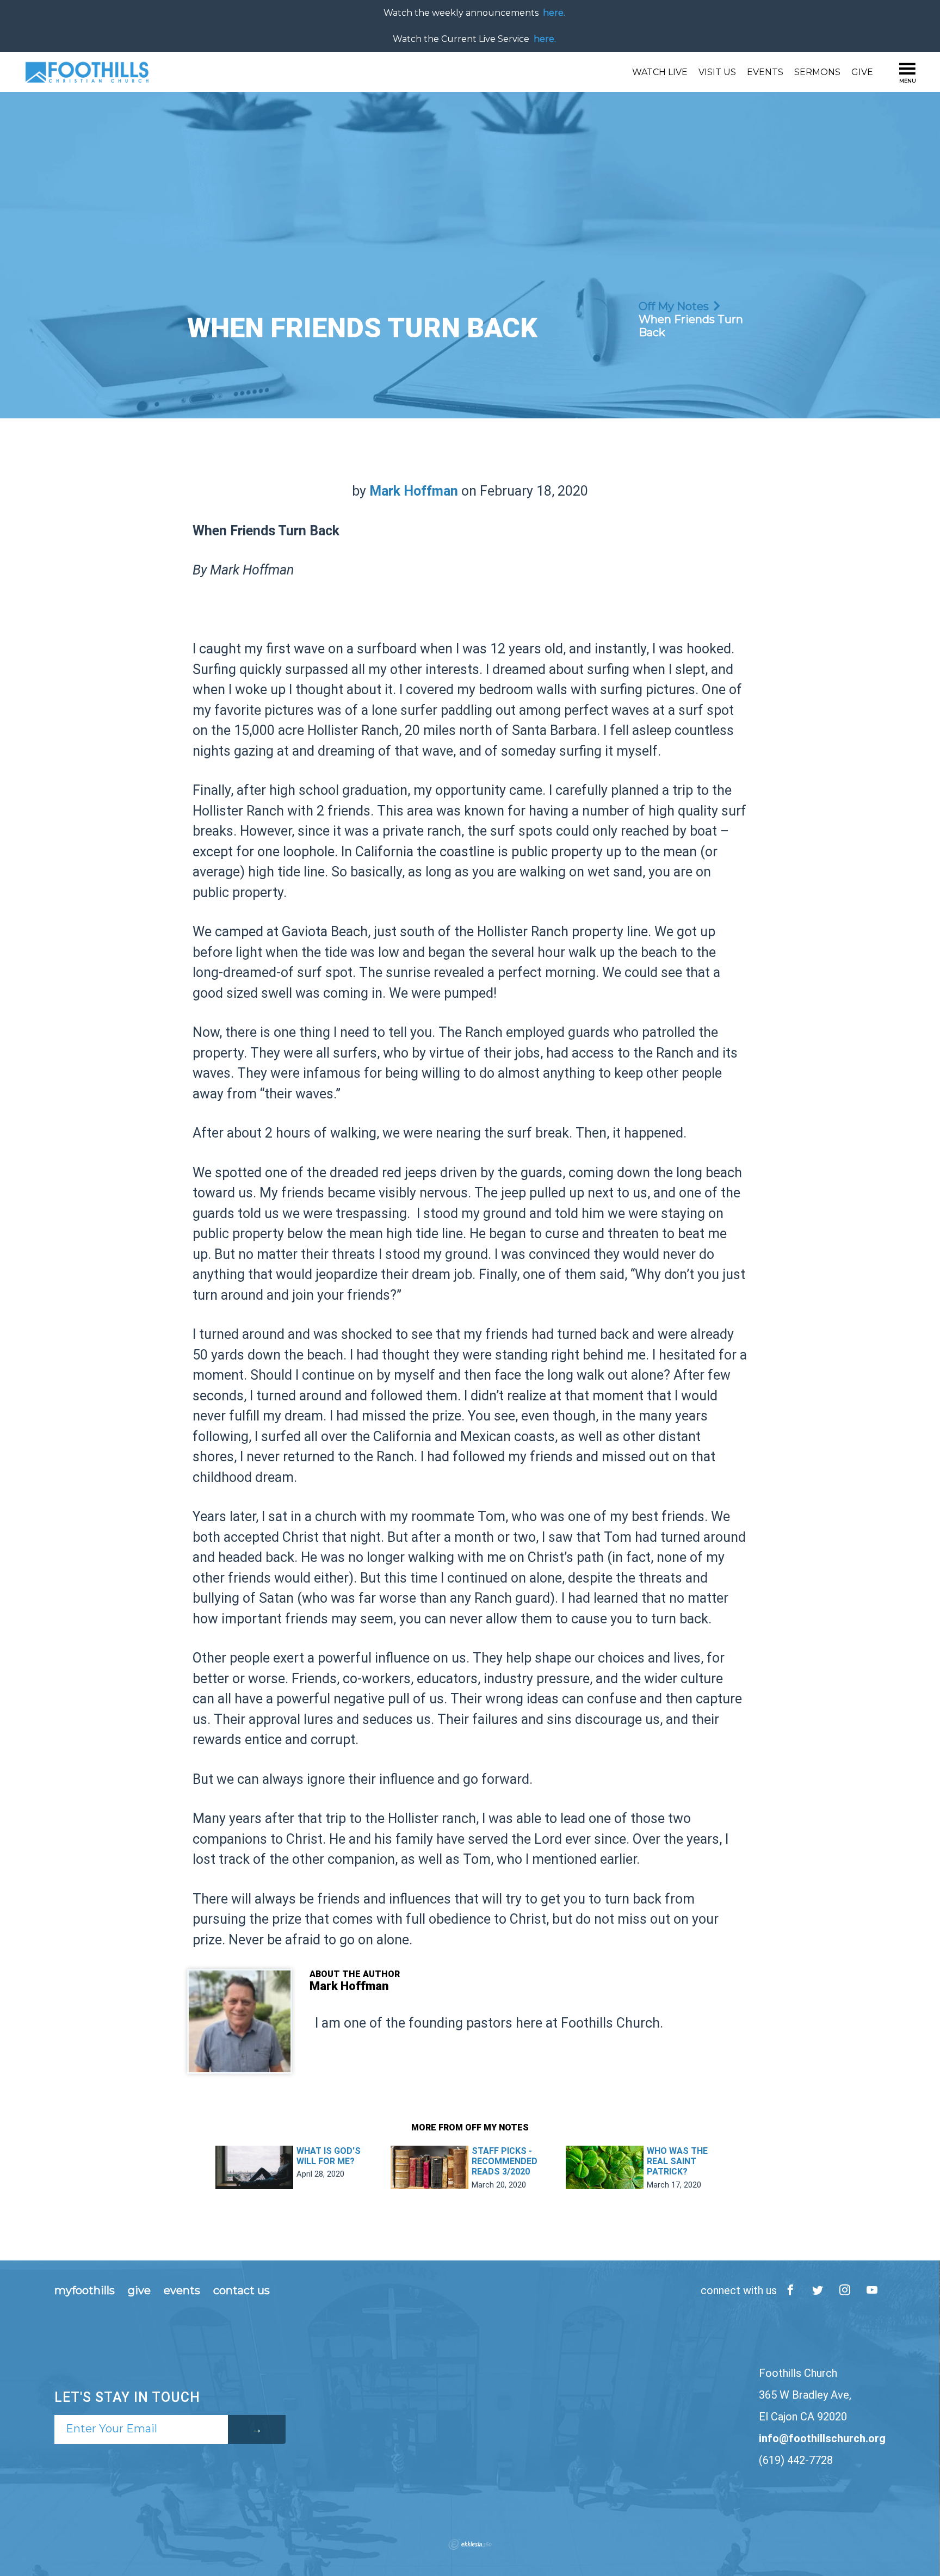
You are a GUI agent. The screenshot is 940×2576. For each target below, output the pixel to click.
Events (765, 72)
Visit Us (717, 72)
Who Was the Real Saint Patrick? (677, 2161)
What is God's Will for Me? (329, 2156)
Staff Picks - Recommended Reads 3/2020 (505, 2161)
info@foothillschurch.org (822, 2438)
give (139, 2290)
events (182, 2290)
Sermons (817, 72)
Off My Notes (674, 306)
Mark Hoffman (414, 491)
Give (862, 72)
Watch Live (660, 72)
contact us (242, 2290)
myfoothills (85, 2290)
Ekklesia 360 (470, 2544)
